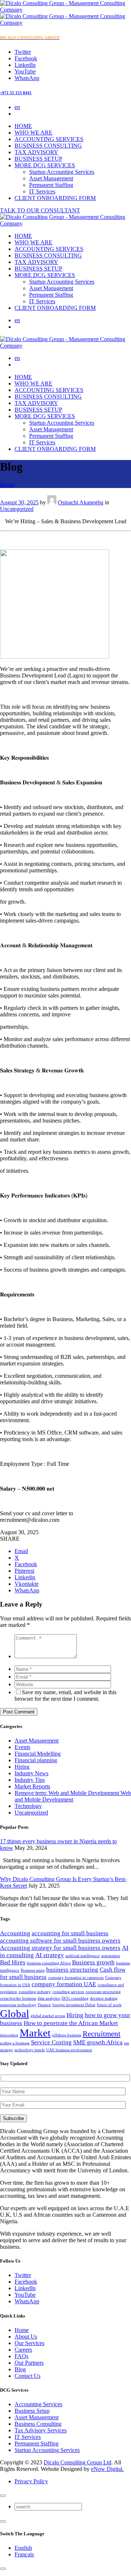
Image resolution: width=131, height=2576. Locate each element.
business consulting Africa (49, 1963)
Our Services (29, 2343)
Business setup (33, 1970)
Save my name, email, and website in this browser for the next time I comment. (65, 1695)
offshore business (67, 2035)
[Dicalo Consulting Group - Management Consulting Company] (65, 223)
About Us (26, 2337)
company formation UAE (64, 1984)
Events (22, 1747)
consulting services (68, 1992)
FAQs (21, 2356)
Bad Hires (13, 1962)
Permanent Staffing (51, 185)
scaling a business (15, 2043)
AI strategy (50, 1955)
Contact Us (27, 2376)
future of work (109, 2005)
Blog (20, 2369)
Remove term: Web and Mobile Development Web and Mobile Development (73, 1796)
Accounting (15, 1933)
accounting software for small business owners (60, 1941)
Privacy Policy (31, 2481)
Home (7, 485)
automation (111, 1956)
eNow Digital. (107, 2469)
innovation (9, 2035)
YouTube (25, 2295)
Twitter (23, 2275)
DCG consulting (75, 1998)
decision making (104, 1998)
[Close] (3, 2496)
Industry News (31, 1773)
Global (15, 2013)
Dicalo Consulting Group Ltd (78, 2462)
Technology (28, 1806)
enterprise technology (18, 2005)
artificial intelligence (83, 1956)
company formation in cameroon (76, 1978)
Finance (44, 2005)
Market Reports (32, 1786)
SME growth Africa (98, 2042)
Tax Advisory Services (41, 2430)
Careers (23, 2350)
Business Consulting (38, 2424)
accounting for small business (70, 1933)
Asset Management (51, 178)
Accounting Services (38, 2404)
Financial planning (36, 1760)
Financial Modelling (38, 1754)
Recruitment (102, 2034)
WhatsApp (27, 2301)
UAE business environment (69, 2050)
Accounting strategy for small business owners (60, 1948)
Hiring (22, 1767)
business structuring (72, 1970)
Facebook (26, 2282)
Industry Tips (30, 1780)
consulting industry (35, 1992)
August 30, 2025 (19, 502)
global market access (48, 2016)
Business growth (93, 1962)
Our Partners (29, 2363)
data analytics (49, 1998)
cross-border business (18, 1998)
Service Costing (51, 2042)
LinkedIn (25, 2288)
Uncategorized (17, 509)
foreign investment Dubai (74, 2005)
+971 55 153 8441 (16, 93)
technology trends (30, 2050)
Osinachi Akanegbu (81, 502)
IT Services (42, 191)
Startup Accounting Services (62, 172)
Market (35, 2033)
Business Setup (32, 2411)
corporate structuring (103, 1992)
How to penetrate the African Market (71, 2023)
